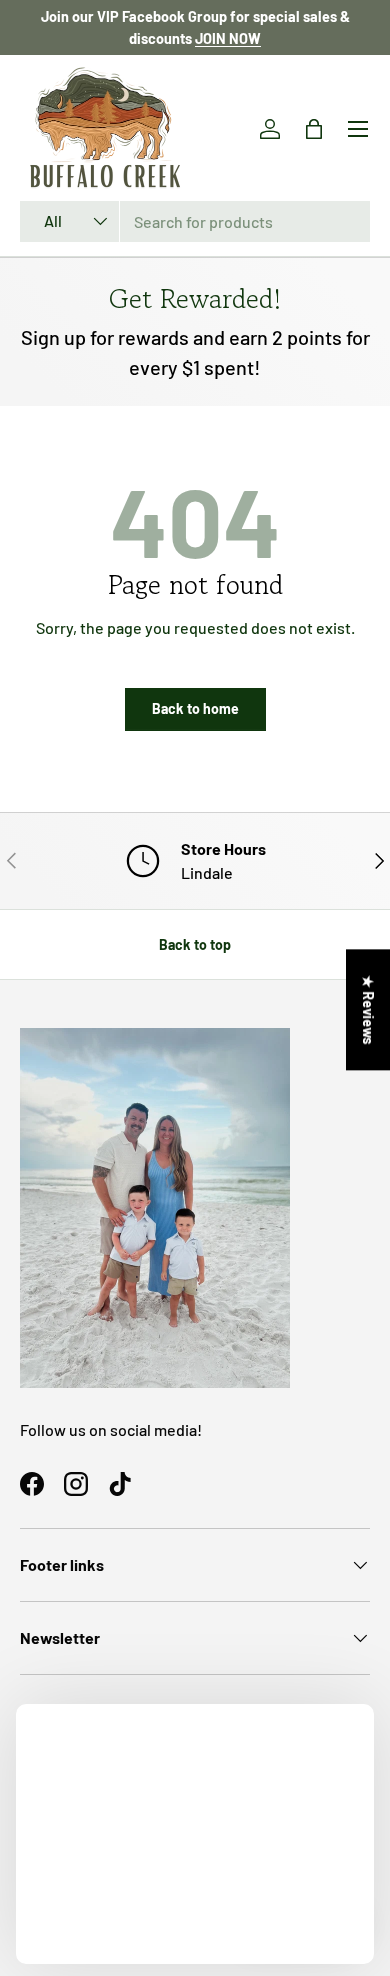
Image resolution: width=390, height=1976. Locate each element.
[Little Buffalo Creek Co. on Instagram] (76, 1484)
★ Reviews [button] (368, 1009)
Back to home (195, 708)
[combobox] (195, 221)
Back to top (195, 944)
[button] (314, 129)
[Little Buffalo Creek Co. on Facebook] (32, 1484)
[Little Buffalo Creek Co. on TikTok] (120, 1484)
